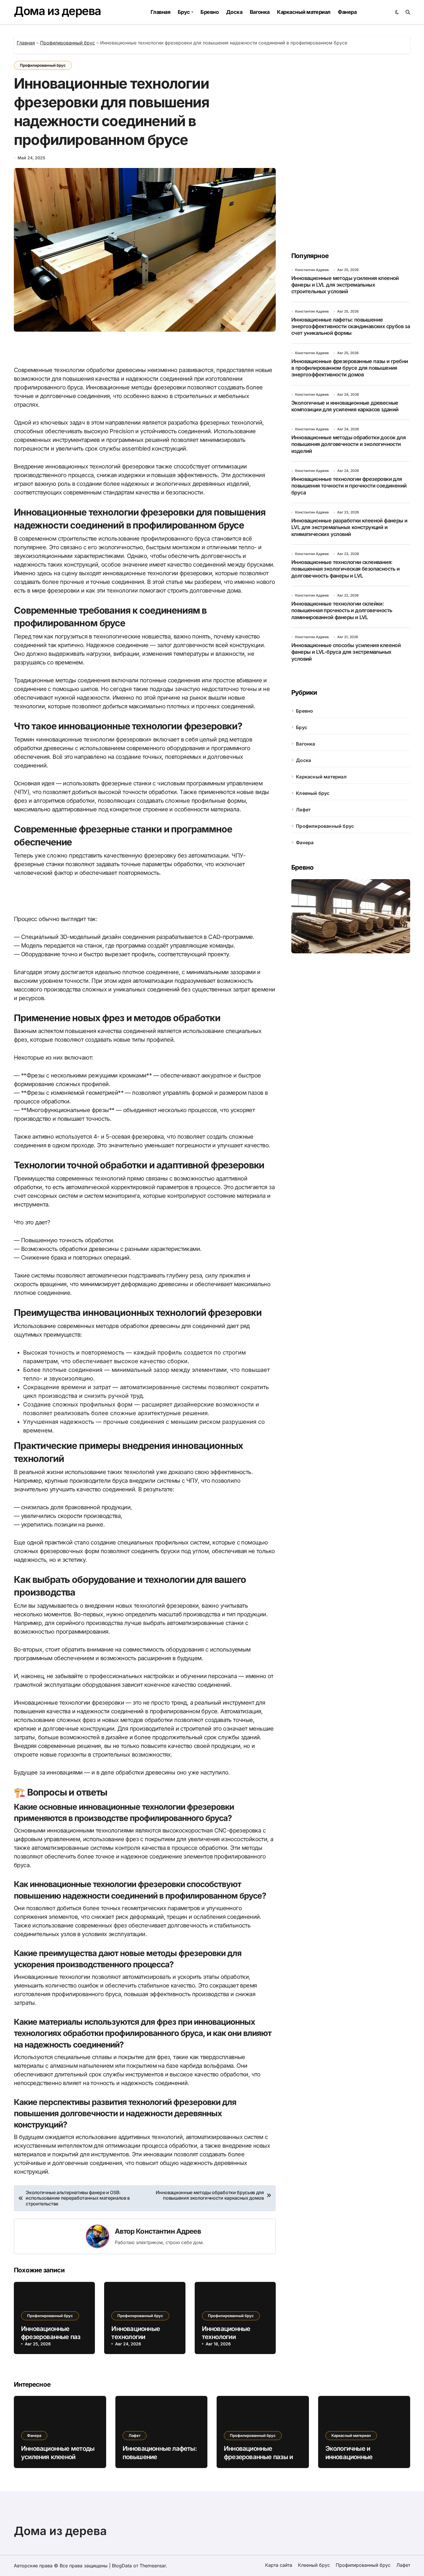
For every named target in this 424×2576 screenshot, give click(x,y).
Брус (184, 12)
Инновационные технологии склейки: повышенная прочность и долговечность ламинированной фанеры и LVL (342, 610)
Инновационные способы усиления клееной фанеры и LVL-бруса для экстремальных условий (346, 652)
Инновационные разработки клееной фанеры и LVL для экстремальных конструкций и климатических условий (349, 527)
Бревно (210, 12)
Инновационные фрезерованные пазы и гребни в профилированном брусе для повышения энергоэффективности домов (350, 368)
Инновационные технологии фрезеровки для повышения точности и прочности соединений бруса (349, 486)
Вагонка (260, 12)
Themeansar (153, 2566)
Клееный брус (313, 793)
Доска (234, 12)
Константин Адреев (168, 2231)
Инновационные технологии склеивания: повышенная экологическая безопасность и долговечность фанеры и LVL (346, 569)
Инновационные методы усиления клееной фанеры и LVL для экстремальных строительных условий (345, 285)
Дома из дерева (57, 11)
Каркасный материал (304, 12)
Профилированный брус (67, 43)
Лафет (303, 810)
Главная (160, 12)
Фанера (347, 12)
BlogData (122, 2566)
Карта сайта (279, 2565)
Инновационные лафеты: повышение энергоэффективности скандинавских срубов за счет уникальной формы (351, 326)
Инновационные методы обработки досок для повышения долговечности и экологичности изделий (348, 444)
